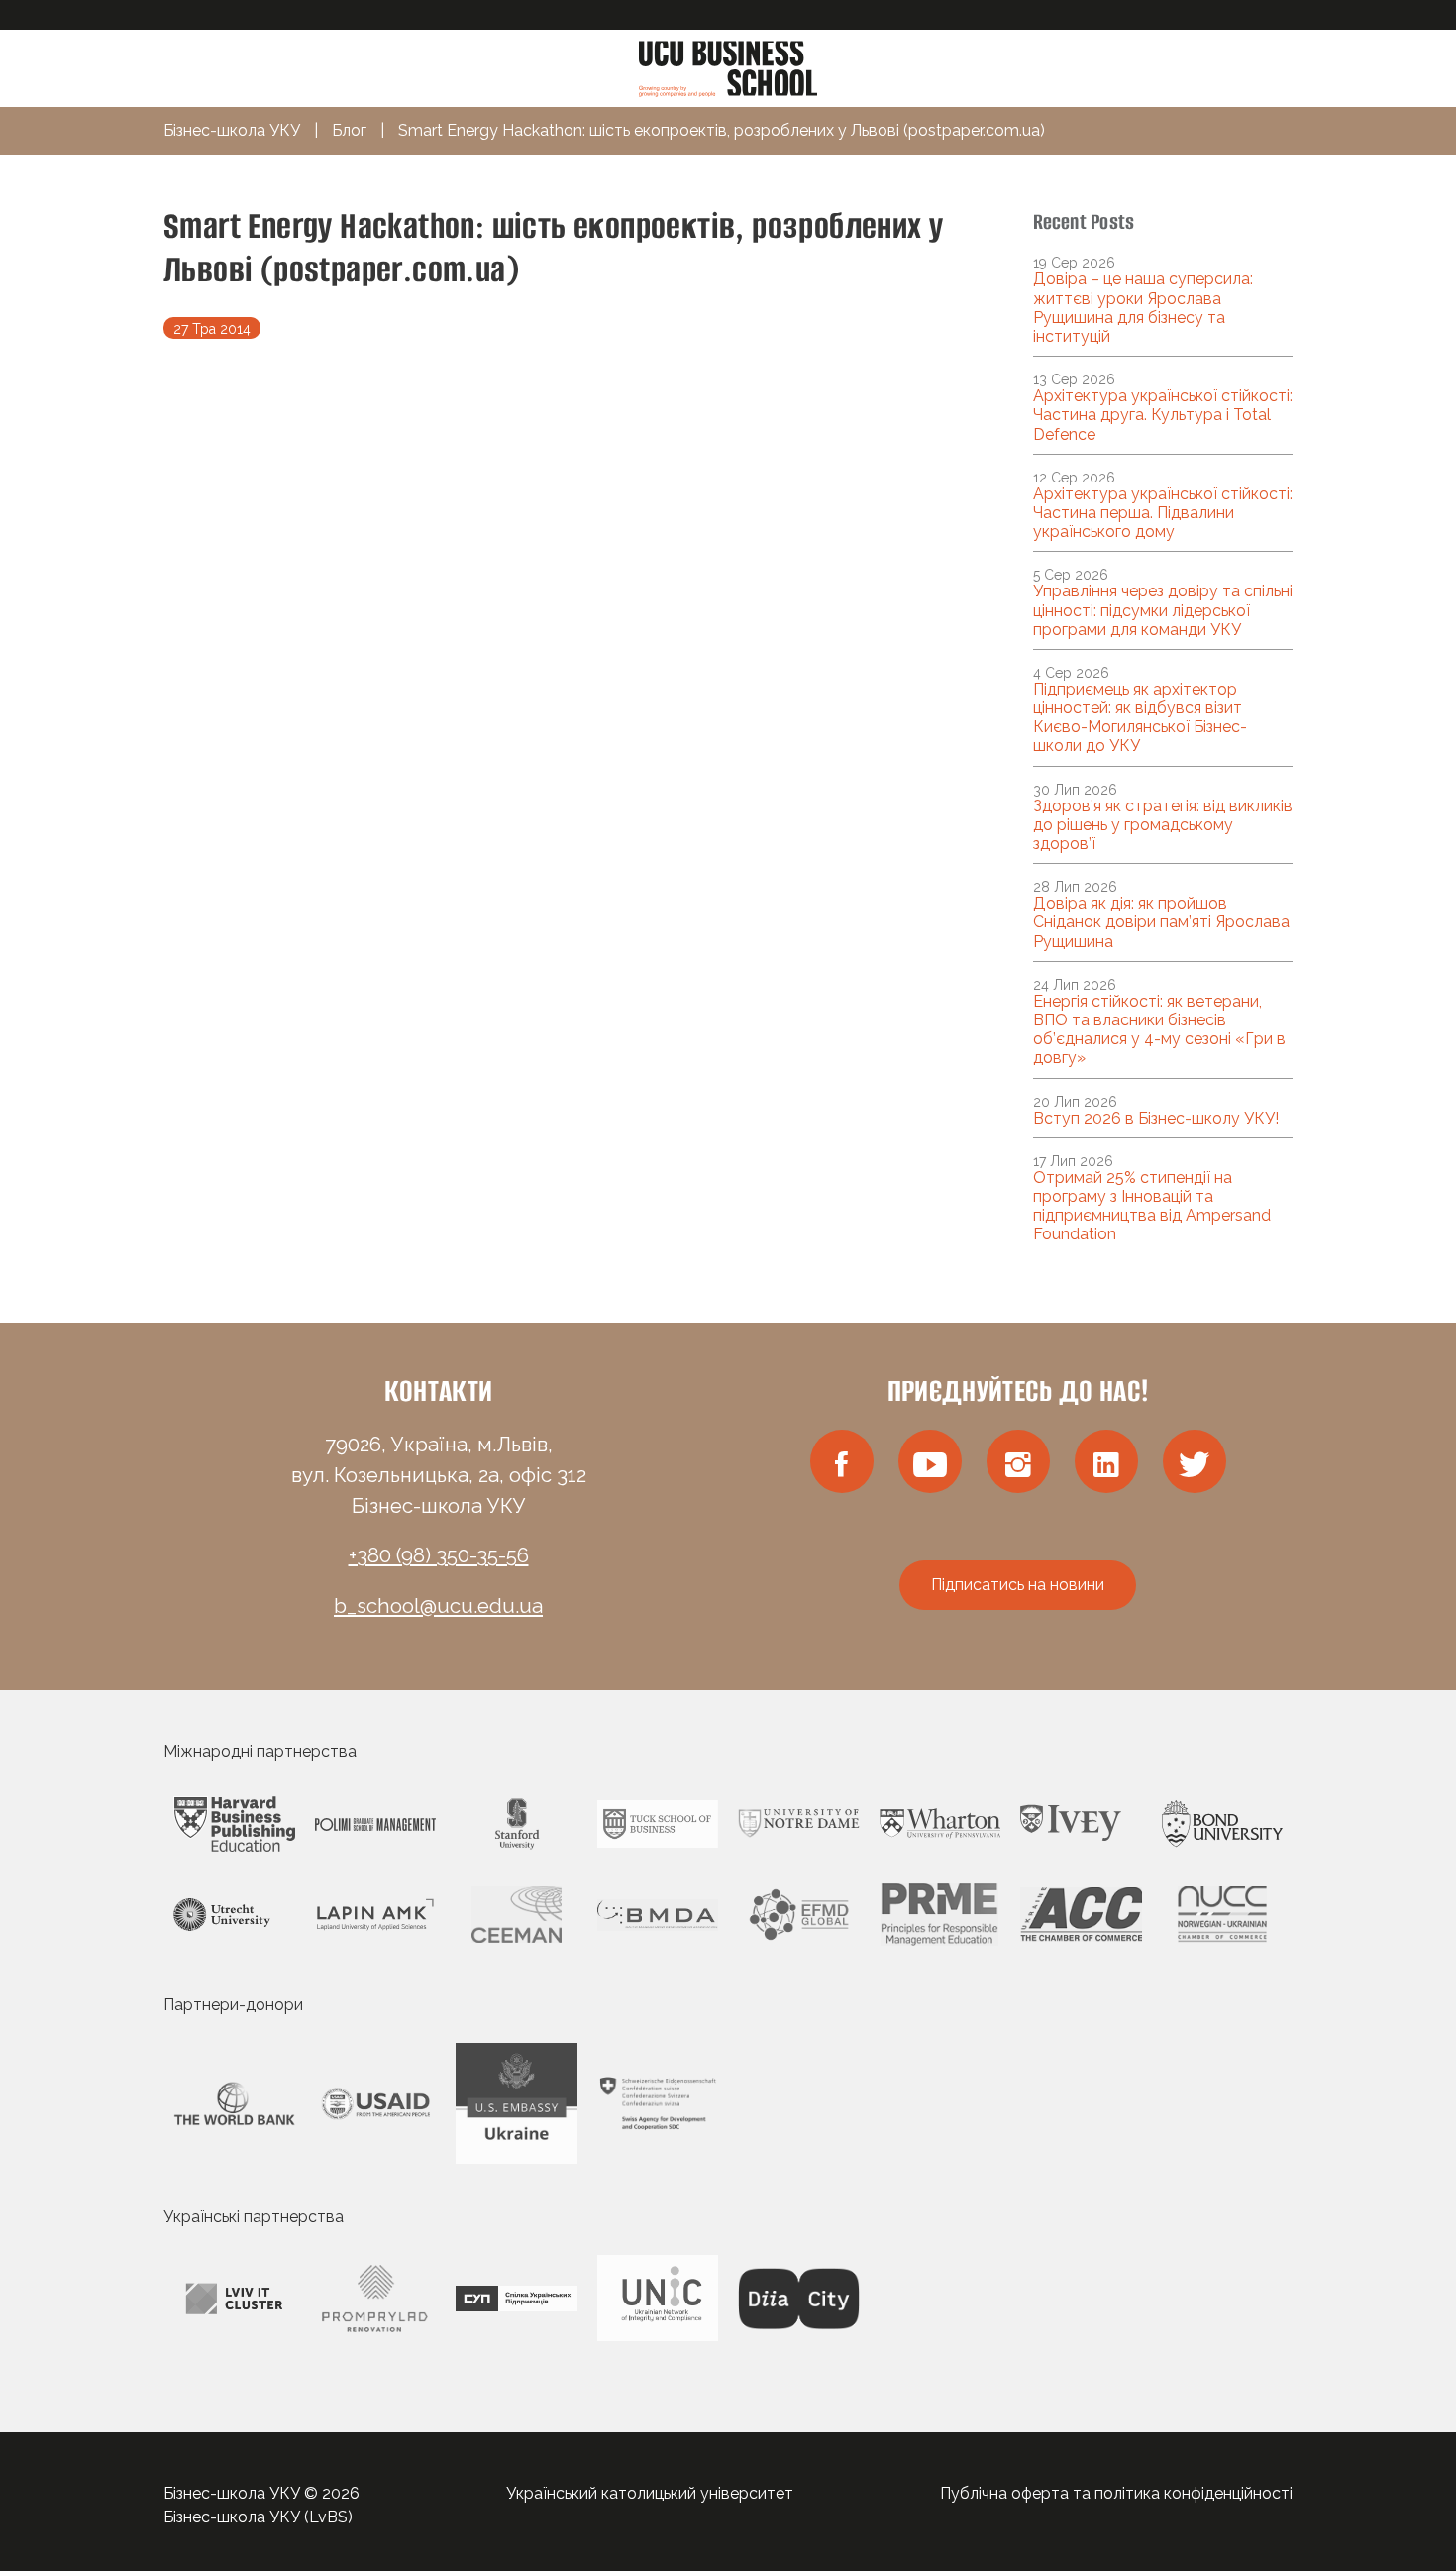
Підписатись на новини (1018, 1585)
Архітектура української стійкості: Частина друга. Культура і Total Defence (1163, 415)
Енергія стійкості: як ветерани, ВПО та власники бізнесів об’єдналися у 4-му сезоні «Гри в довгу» (1159, 1030)
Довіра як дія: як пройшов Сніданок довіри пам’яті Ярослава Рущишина (1161, 922)
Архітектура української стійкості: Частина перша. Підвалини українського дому (1163, 513)
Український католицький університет (650, 2493)
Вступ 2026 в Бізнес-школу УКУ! (1156, 1118)
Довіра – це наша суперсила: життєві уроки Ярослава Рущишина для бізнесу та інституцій (1143, 308)
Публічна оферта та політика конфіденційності (1116, 2493)
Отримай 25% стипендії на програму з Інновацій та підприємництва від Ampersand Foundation (1152, 1206)
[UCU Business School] (728, 67)
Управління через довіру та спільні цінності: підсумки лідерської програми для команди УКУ (1163, 610)
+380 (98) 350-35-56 (439, 1555)
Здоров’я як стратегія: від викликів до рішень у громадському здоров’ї (1163, 825)
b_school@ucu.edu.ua (438, 1606)
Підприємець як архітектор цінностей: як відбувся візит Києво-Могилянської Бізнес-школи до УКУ (1140, 718)
